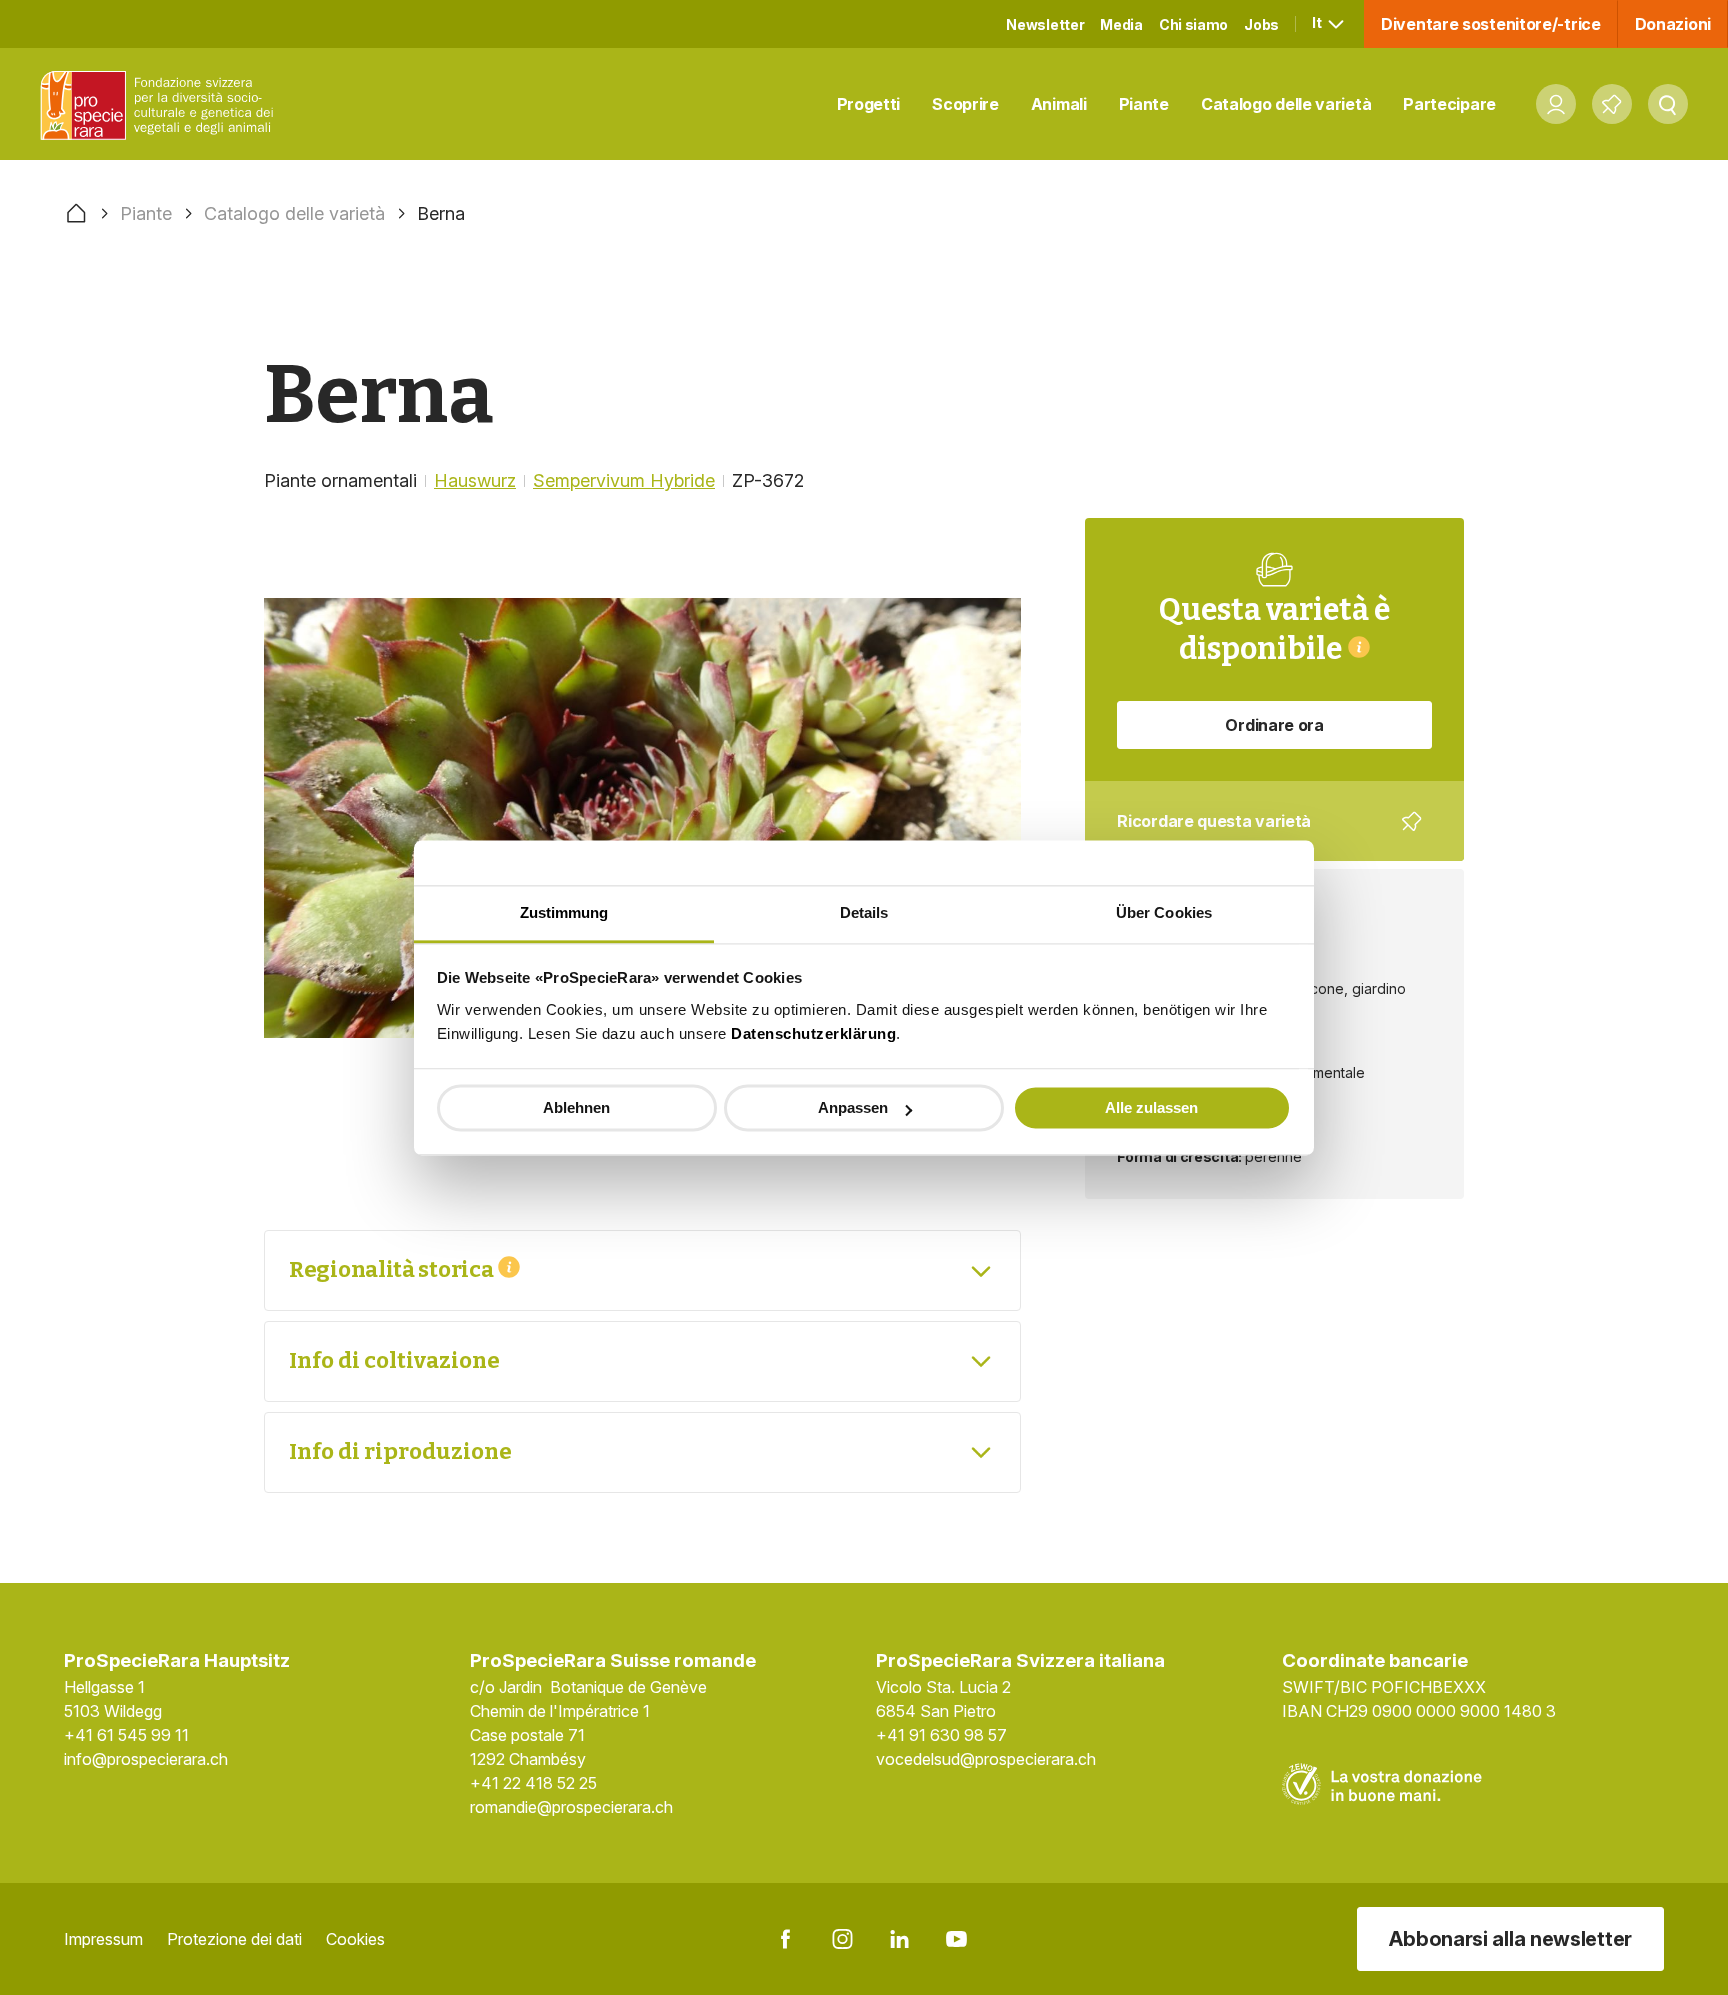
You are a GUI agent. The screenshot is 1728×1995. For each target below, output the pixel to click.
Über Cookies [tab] (1164, 912)
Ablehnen (576, 1107)
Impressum (103, 1939)
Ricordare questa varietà (1260, 836)
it (1318, 22)
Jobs (1261, 24)
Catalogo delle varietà (1286, 104)
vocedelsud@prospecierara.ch (986, 1759)
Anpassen (853, 1107)
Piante (1144, 104)
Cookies (355, 1939)
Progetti (869, 104)
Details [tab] (864, 912)
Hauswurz (475, 480)
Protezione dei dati (234, 1939)
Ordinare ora (1274, 725)
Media (1121, 24)
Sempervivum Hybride (624, 480)
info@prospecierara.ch (146, 1759)
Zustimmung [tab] (564, 912)
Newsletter (1045, 24)
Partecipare (1449, 104)
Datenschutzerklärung (813, 1033)
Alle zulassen (1151, 1107)
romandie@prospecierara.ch (571, 1807)
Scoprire (965, 104)
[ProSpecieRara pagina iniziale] (161, 104)
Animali (1059, 104)
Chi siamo (1193, 24)
